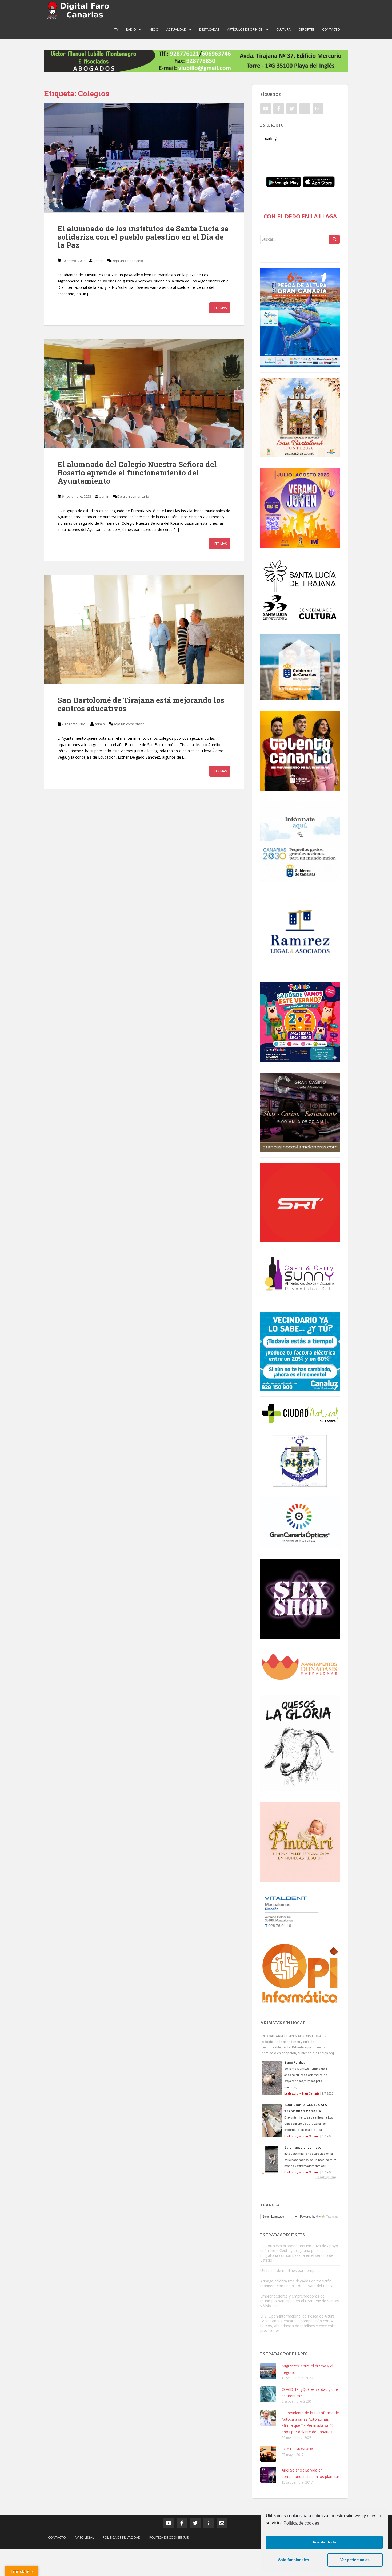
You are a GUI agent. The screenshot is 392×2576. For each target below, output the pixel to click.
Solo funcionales (294, 2560)
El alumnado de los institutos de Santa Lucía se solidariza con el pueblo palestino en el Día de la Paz (143, 237)
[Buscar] (334, 239)
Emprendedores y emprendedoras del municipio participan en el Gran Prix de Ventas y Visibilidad (300, 2301)
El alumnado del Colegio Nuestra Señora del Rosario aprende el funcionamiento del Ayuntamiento (137, 473)
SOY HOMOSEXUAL (299, 2449)
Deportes (306, 29)
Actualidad (176, 29)
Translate (332, 2217)
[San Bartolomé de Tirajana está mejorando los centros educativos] (144, 629)
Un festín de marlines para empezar (291, 2271)
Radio (131, 29)
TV (116, 29)
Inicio (154, 29)
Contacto (331, 29)
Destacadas (209, 29)
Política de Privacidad (122, 2537)
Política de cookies (301, 2523)
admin (98, 261)
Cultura (283, 29)
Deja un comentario (127, 261)
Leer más (220, 308)
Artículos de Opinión (245, 29)
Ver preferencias (355, 2560)
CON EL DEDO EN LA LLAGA (300, 216)
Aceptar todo (324, 2542)
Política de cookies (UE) (169, 2537)
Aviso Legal (84, 2537)
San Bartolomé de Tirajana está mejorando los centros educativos (141, 704)
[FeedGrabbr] (300, 2177)
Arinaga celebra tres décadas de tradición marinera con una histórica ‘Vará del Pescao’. (299, 2283)
